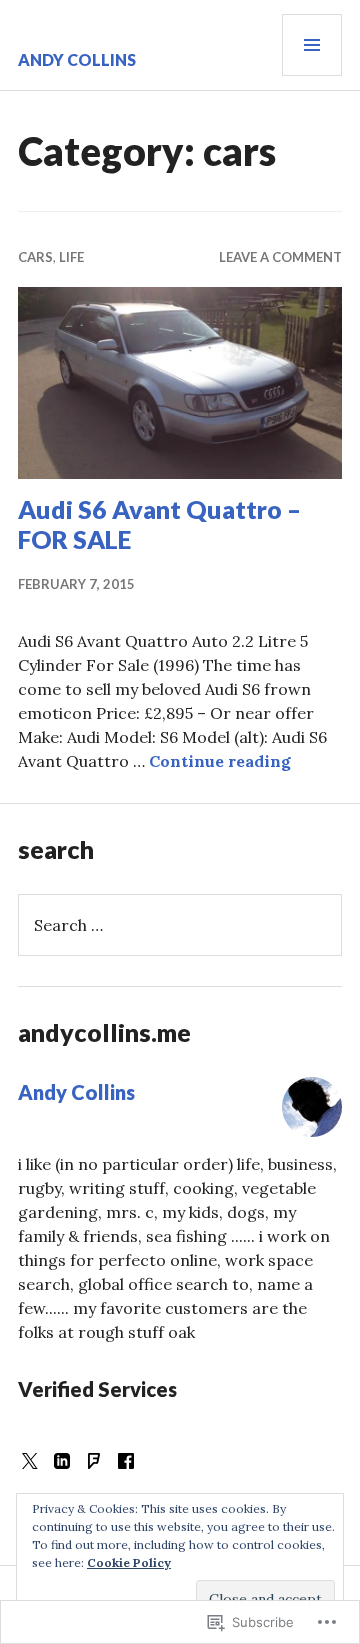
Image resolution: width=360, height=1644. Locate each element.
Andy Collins (77, 59)
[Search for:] (180, 925)
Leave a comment (280, 257)
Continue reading (220, 761)
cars (35, 257)
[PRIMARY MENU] (312, 45)
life (71, 257)
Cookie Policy (129, 1562)
